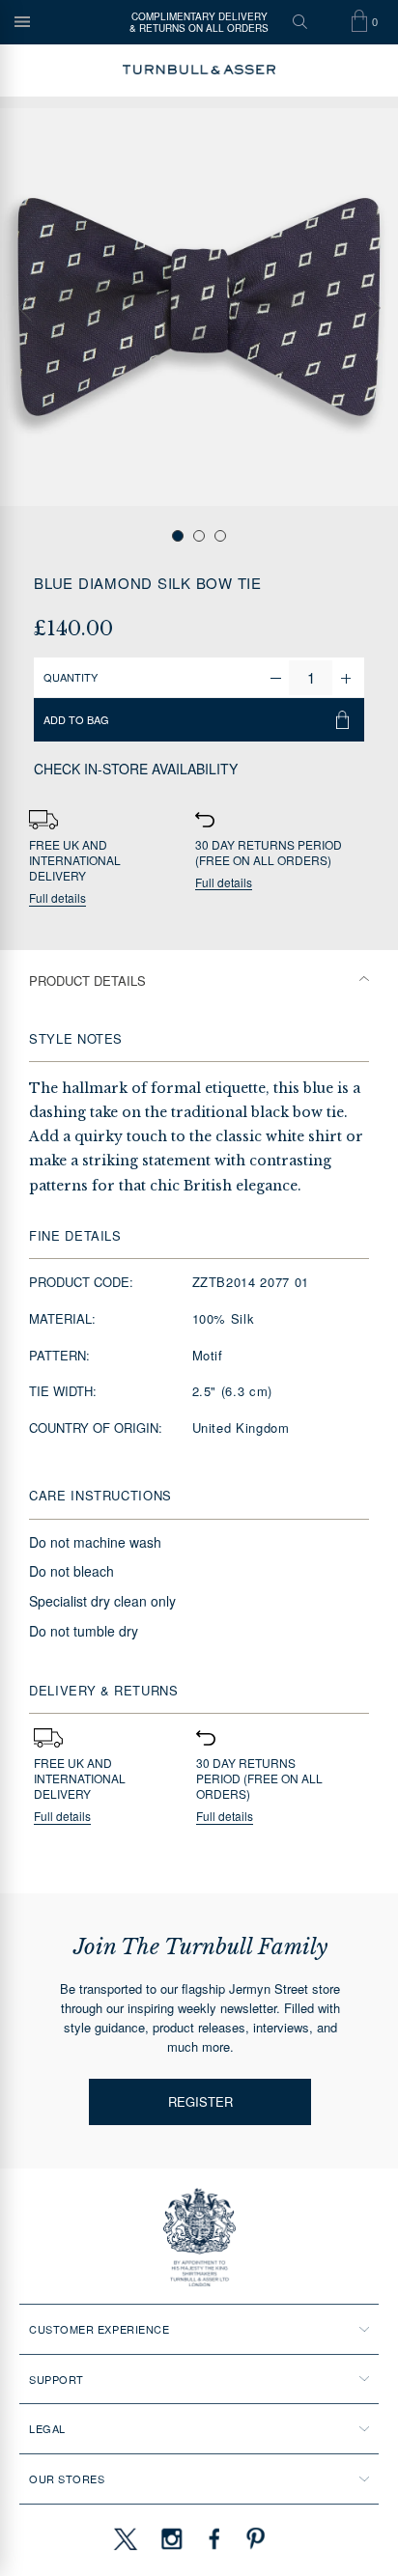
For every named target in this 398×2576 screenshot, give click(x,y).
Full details (57, 898)
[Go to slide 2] (199, 536)
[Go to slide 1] (178, 536)
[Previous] (24, 308)
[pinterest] (253, 2538)
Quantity (71, 677)
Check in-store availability (136, 769)
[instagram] (172, 2538)
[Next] (374, 308)
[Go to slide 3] (220, 536)
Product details (87, 980)
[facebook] (214, 2538)
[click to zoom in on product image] (199, 307)
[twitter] (125, 2538)
